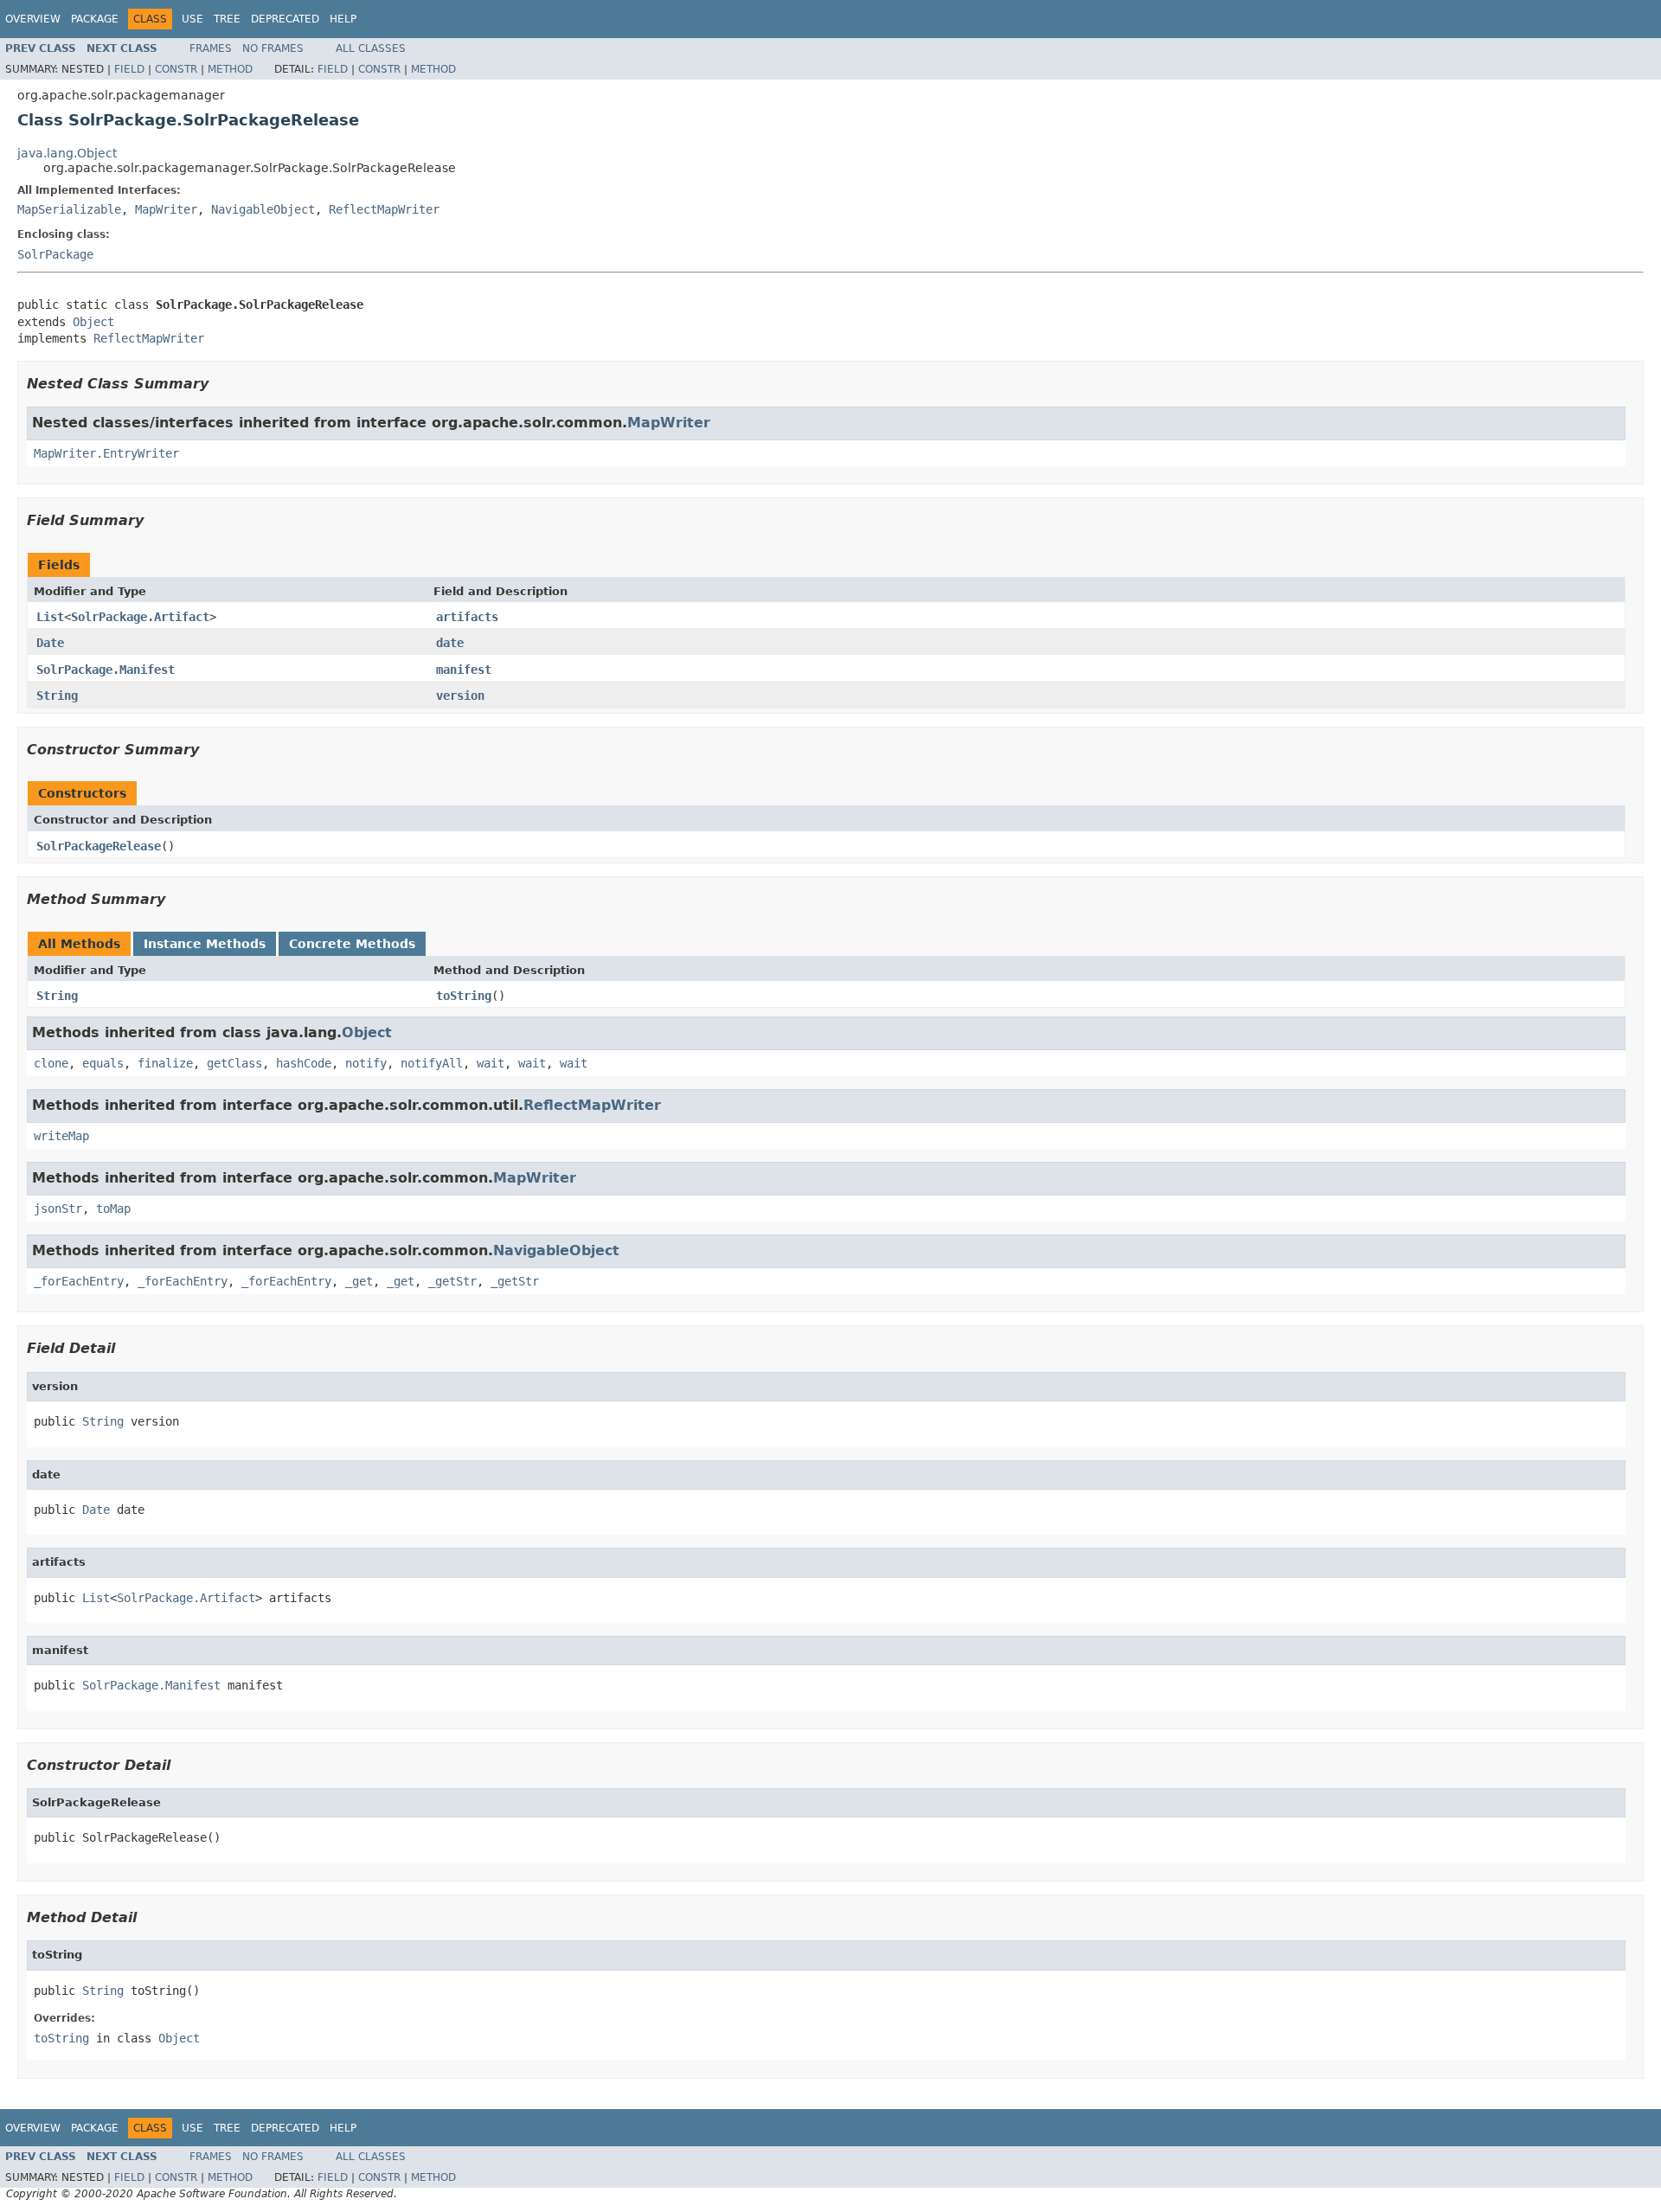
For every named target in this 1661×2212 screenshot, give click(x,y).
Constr (176, 69)
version (460, 696)
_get (359, 1281)
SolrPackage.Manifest (106, 670)
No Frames (273, 48)
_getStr (452, 1281)
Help (343, 19)
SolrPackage (55, 254)
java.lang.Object (67, 153)
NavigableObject (263, 209)
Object (93, 322)
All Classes (371, 48)
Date (50, 643)
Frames (211, 48)
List (50, 617)
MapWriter (166, 209)
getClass (234, 1063)
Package (95, 19)
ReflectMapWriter (384, 209)
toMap (113, 1209)
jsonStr (58, 1209)
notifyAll (432, 1063)
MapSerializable (69, 209)
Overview (33, 19)
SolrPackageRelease (99, 846)
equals (103, 1063)
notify (366, 1063)
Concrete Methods (352, 944)
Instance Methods (205, 944)
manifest (464, 670)
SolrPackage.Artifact (140, 617)
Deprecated (285, 19)
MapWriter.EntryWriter (106, 453)
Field (129, 69)
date (450, 643)
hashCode (304, 1063)
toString (464, 996)
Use (192, 19)
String (57, 696)
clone (51, 1063)
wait (491, 1063)
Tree (227, 19)
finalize (165, 1063)
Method (230, 69)
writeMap (61, 1136)
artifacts (467, 617)
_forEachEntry (79, 1281)
